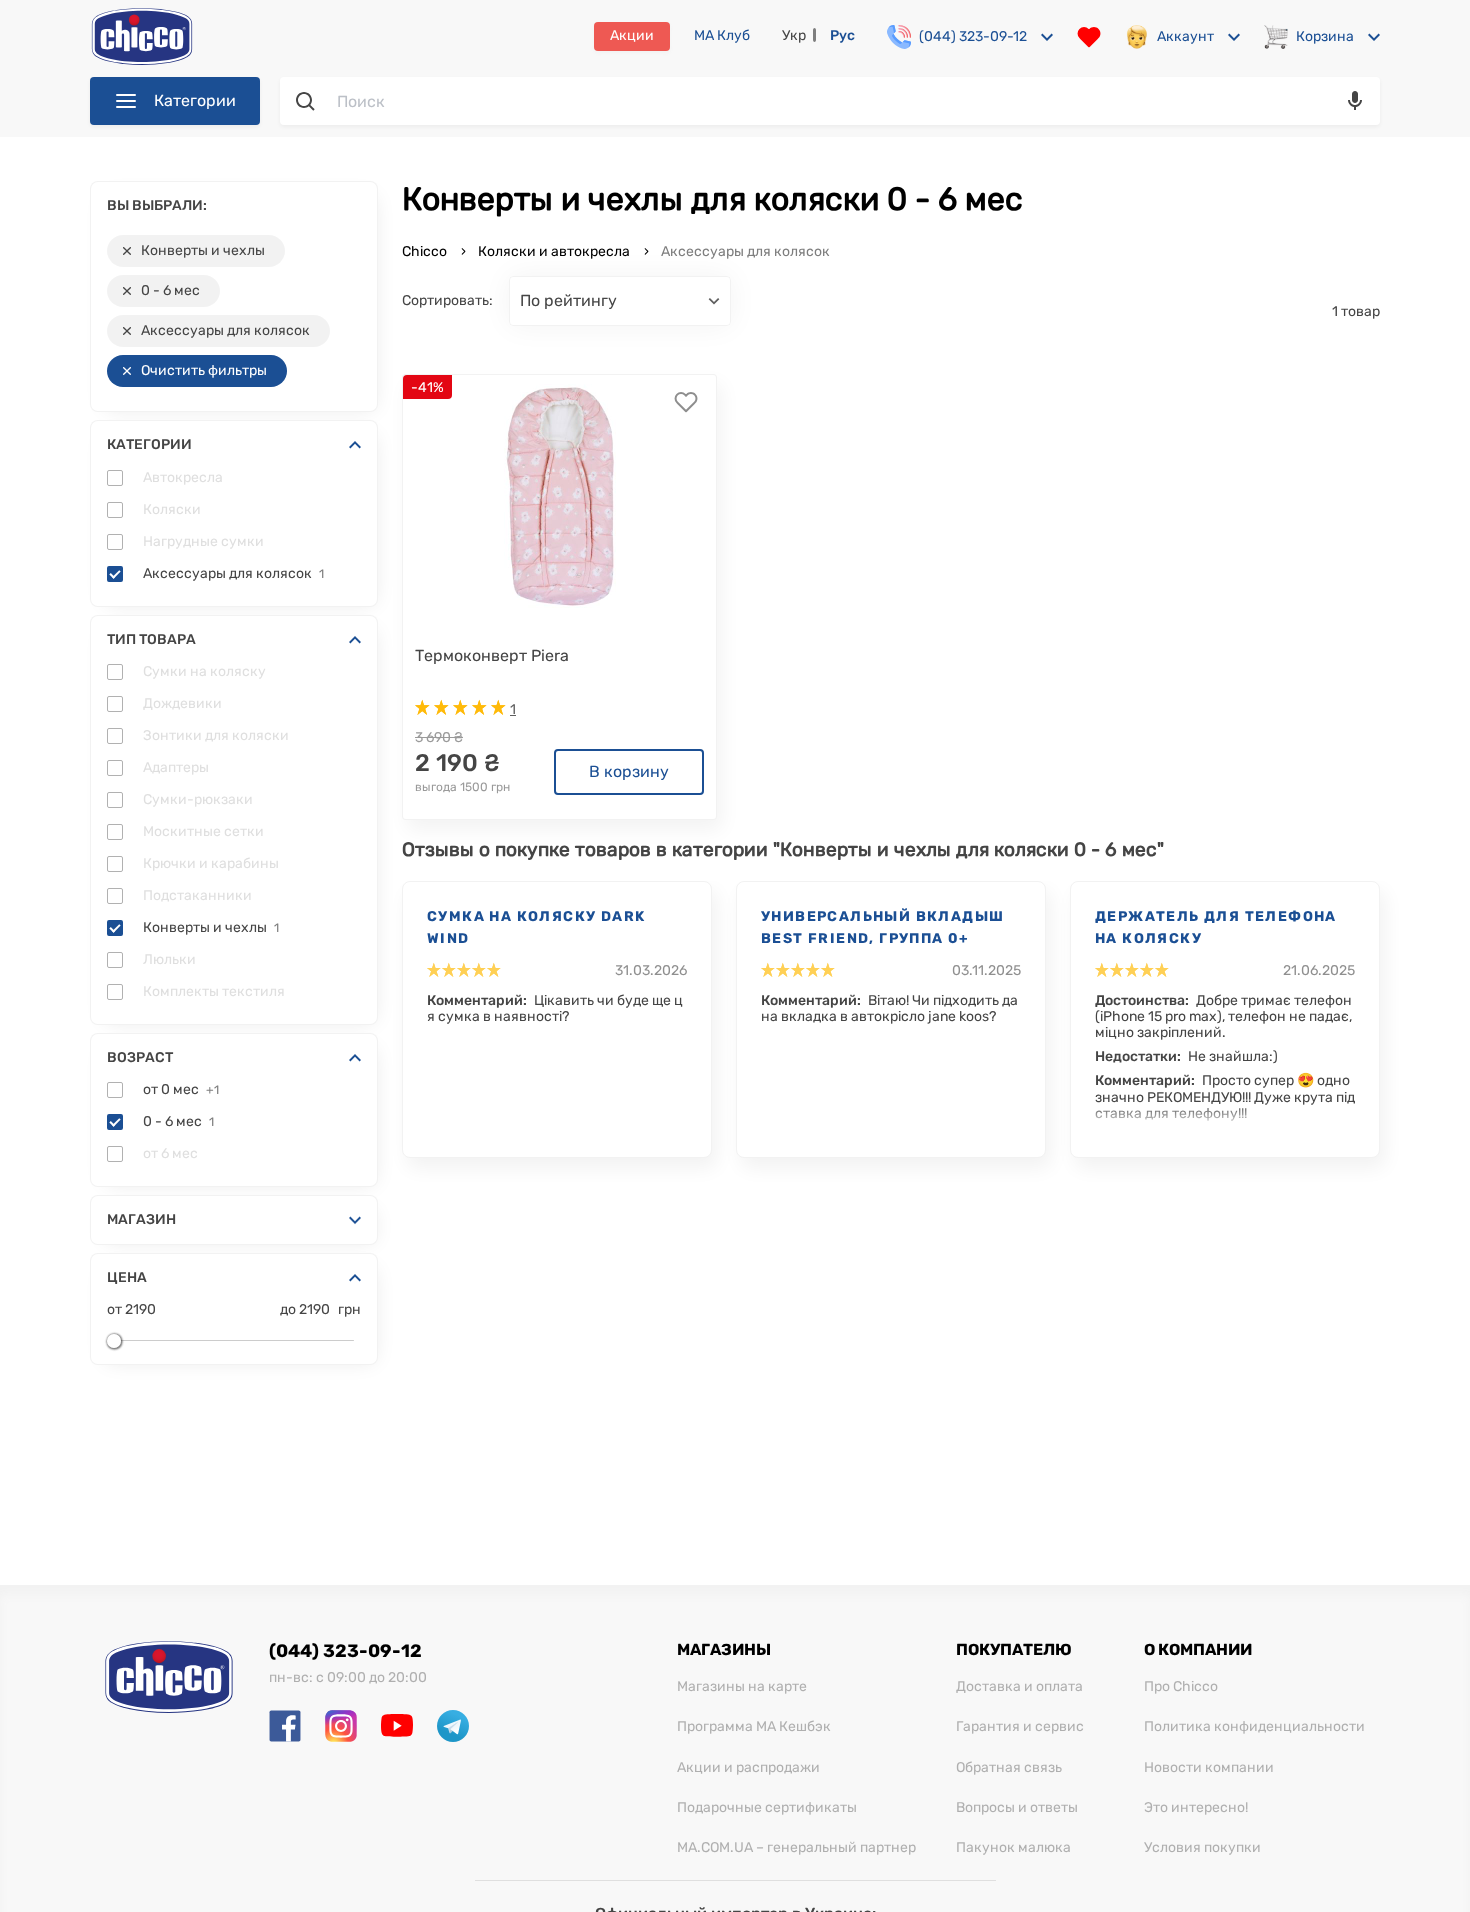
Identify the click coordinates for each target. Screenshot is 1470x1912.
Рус (842, 35)
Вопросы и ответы (1017, 1808)
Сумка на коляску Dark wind (536, 927)
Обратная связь (1009, 1768)
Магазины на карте (742, 1687)
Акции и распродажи (748, 1768)
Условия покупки (1202, 1848)
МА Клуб (722, 36)
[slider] (114, 1341)
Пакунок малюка (1013, 1848)
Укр (794, 35)
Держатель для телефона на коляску (1216, 927)
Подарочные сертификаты (767, 1808)
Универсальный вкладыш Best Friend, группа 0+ (882, 927)
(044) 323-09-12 (345, 1651)
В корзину (629, 771)
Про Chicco (1181, 1687)
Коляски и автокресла (554, 251)
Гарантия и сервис (1020, 1727)
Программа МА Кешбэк (754, 1727)
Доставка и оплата (1019, 1687)
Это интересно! (1196, 1808)
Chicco (426, 251)
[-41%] (560, 496)
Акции (632, 35)
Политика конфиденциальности (1254, 1727)
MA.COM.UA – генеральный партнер (796, 1848)
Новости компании (1209, 1768)
